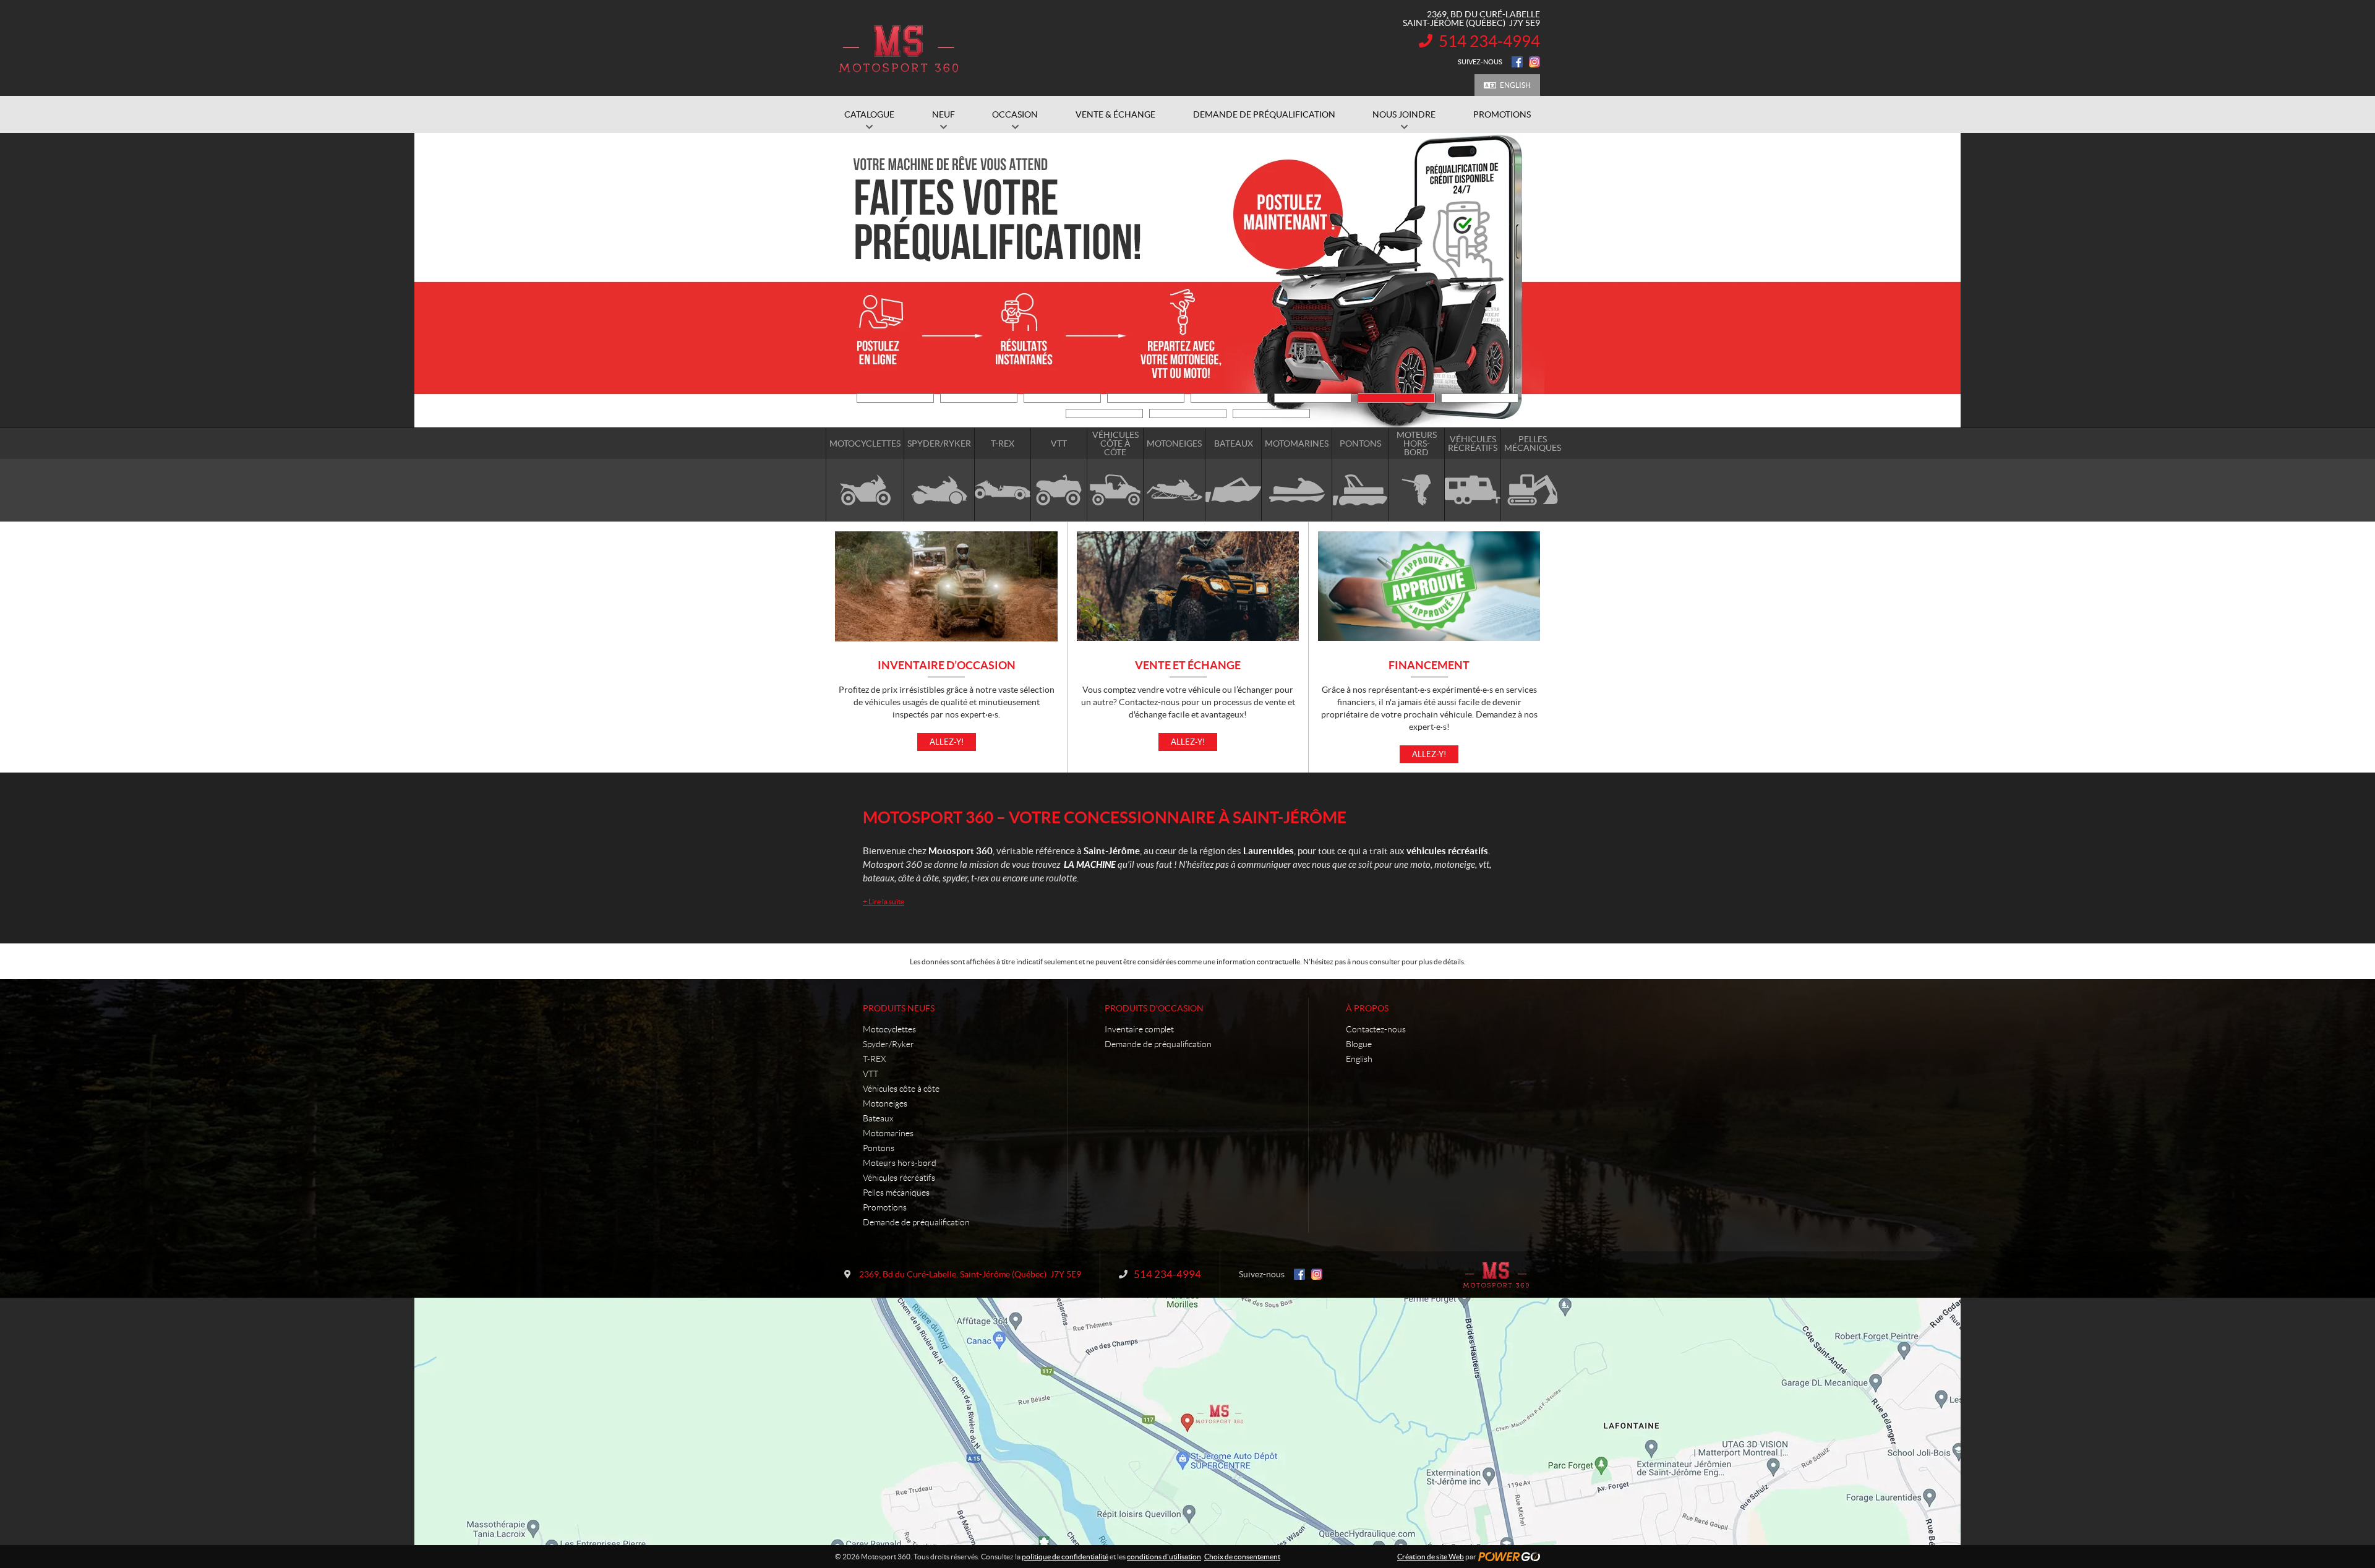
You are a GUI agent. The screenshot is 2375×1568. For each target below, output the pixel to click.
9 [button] (1104, 413)
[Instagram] (1534, 62)
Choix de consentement (1242, 1557)
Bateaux (878, 1118)
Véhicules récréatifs (899, 1178)
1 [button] (895, 398)
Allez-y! (947, 742)
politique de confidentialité (1065, 1557)
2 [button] (979, 398)
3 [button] (1062, 398)
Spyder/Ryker (888, 1044)
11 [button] (1271, 413)
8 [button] (1480, 398)
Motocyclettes (889, 1029)
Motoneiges (885, 1103)
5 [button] (1229, 398)
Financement (1429, 666)
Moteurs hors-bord (900, 1163)
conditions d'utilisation (1164, 1557)
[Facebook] (1517, 62)
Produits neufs (899, 1008)
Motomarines (888, 1133)
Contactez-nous (1376, 1029)
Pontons (879, 1148)
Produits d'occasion (1154, 1008)
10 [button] (1188, 413)
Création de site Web (1431, 1557)
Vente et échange (1188, 666)
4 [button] (1146, 398)
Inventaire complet (1139, 1029)
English (1515, 85)
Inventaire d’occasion (947, 666)
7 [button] (1396, 398)
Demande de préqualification (916, 1222)
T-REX (874, 1059)
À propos (1367, 1008)
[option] (1187, 280)
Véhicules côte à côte (901, 1089)
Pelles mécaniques (896, 1193)
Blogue (1359, 1044)
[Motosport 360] (898, 48)
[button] (850, 280)
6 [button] (1313, 398)
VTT (871, 1074)
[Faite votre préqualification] (1187, 280)
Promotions (885, 1207)
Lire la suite (884, 902)
